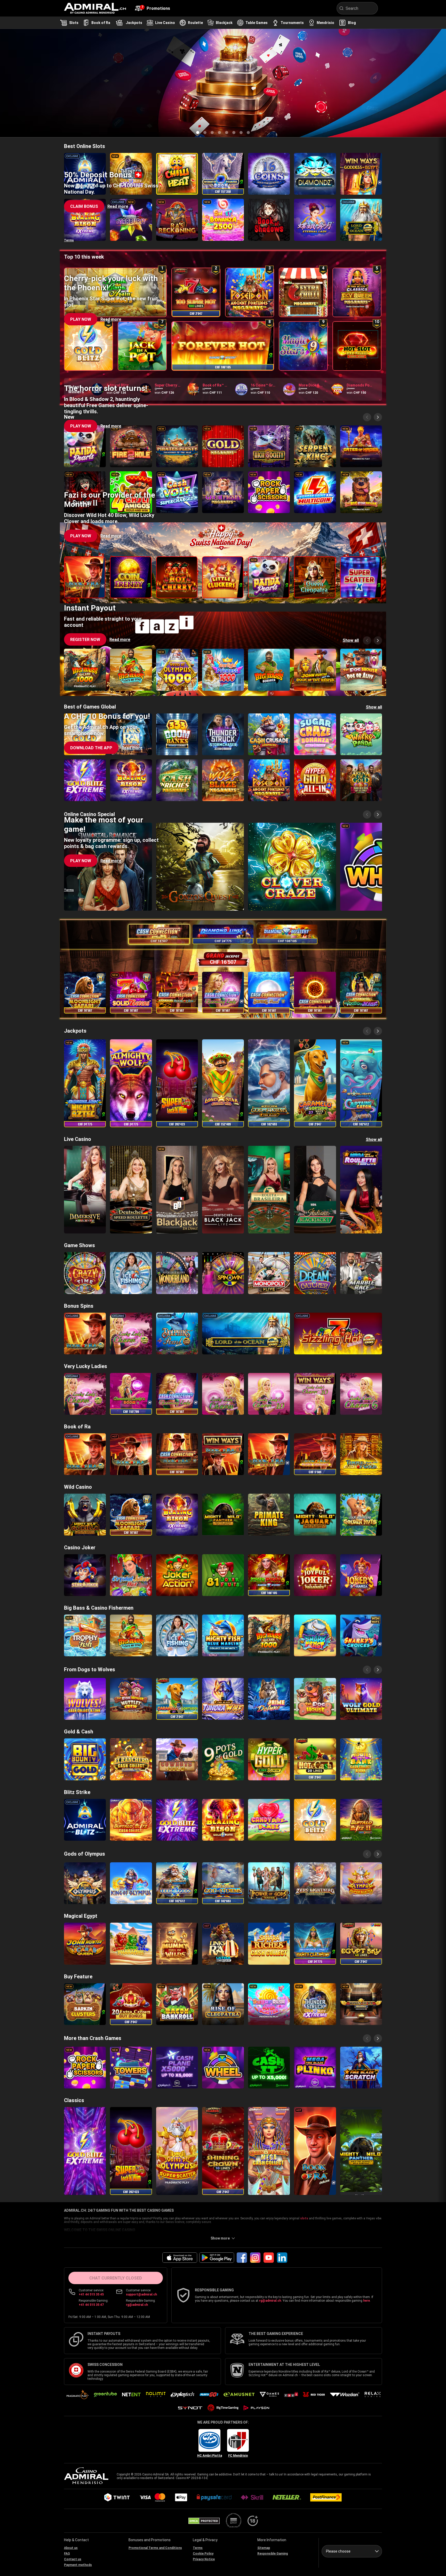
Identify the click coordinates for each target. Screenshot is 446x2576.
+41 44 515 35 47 (91, 2305)
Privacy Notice (204, 2559)
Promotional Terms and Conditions (155, 2548)
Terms (69, 132)
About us (71, 2548)
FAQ (67, 2554)
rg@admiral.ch (137, 2305)
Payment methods (78, 2565)
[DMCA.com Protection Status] (204, 2521)
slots (304, 2218)
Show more (220, 2238)
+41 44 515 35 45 (91, 2294)
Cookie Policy (203, 2554)
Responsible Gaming (273, 2554)
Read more (120, 103)
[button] (85, 103)
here (367, 2301)
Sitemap (264, 2548)
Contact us (73, 2559)
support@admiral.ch (141, 2294)
